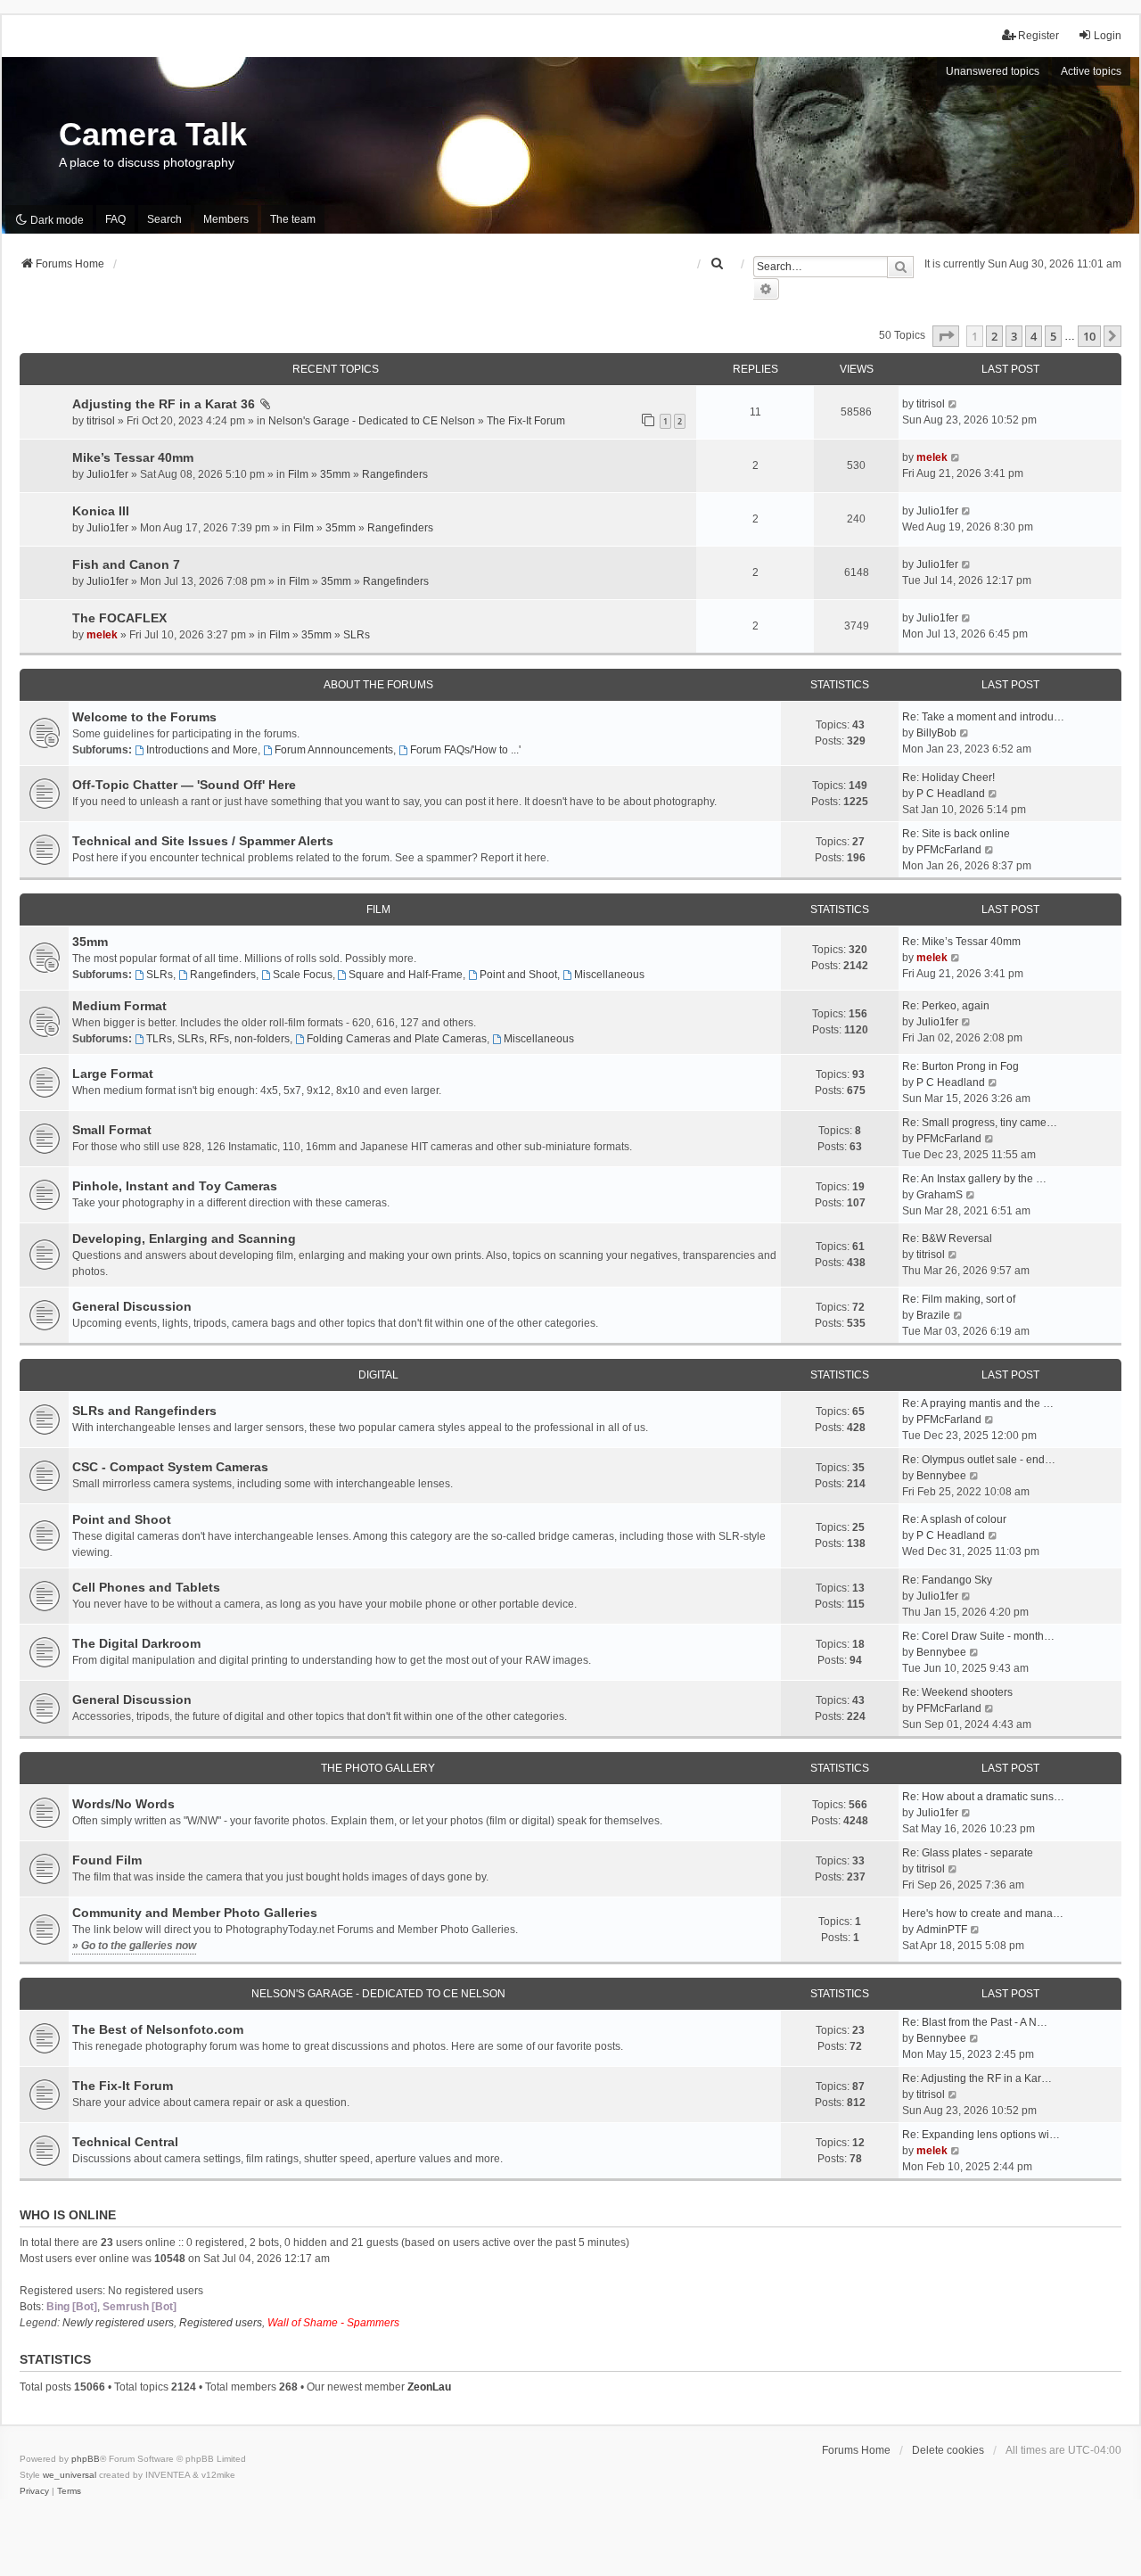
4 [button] (1034, 336)
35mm (335, 474)
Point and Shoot (518, 975)
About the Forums (378, 685)
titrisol (101, 421)
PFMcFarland (949, 850)
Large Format (113, 1074)
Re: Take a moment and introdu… (983, 717)
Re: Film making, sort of (959, 1299)
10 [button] (1089, 336)
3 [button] (1014, 336)
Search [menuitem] (164, 219)
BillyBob (936, 733)
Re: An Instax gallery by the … (974, 1179)
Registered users (221, 2323)
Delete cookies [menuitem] (948, 2450)
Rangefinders (395, 474)
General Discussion (132, 1306)
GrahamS (940, 1195)
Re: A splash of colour (954, 1519)
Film (298, 474)
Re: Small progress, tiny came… (980, 1123)
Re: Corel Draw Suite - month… (978, 1636)
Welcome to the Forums (144, 717)
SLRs (357, 635)
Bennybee (941, 1476)
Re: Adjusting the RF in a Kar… (977, 2078)
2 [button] (994, 336)
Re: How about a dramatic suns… (983, 1797)
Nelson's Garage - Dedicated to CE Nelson (372, 421)
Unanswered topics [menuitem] (993, 71)
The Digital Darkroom (136, 1643)
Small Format (112, 1130)
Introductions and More (202, 750)
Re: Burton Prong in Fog (960, 1066)
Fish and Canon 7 (126, 564)
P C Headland (951, 794)
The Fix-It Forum (526, 421)
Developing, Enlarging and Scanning (184, 1239)
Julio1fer (107, 474)
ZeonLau (429, 2387)
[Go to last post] (953, 404)
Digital (378, 1375)
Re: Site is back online (956, 834)
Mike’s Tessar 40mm (133, 457)
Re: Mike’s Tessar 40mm (961, 942)
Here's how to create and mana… (983, 1913)
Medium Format (119, 1006)
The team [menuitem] (293, 219)
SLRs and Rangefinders (144, 1411)
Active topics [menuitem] (1091, 71)
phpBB (86, 2459)
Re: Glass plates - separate (968, 1853)
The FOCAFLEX (119, 618)
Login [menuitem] (1108, 36)
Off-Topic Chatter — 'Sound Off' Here (184, 785)
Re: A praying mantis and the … (978, 1403)
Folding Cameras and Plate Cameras (397, 1039)
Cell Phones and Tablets (146, 1587)
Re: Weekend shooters (957, 1692)
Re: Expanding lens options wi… (981, 2135)
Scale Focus (303, 975)
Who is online (68, 2215)
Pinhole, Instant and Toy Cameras (175, 1186)
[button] (946, 336)
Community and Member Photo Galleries (195, 1913)
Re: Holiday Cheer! (948, 778)
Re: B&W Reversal (947, 1239)
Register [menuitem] (1038, 36)
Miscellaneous (609, 975)
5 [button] (1053, 336)
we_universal (70, 2475)
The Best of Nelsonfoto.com (158, 2029)
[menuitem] (718, 264)
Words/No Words (123, 1804)
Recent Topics (336, 369)
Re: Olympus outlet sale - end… (979, 1460)
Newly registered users (118, 2323)
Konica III (101, 511)
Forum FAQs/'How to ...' (465, 750)
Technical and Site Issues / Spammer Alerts (203, 841)
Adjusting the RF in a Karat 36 (164, 404)
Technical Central (125, 2142)
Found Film (107, 1860)
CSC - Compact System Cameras (170, 1467)
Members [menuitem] (226, 219)
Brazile (933, 1315)
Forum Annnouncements (334, 750)
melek (932, 457)
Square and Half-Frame (406, 975)
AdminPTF (942, 1930)
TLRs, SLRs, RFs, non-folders (218, 1039)
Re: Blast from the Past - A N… (975, 2022)
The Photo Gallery (378, 1768)
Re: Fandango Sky (947, 1580)
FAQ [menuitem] (115, 219)
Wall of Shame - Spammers (333, 2323)
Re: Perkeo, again (946, 1006)
